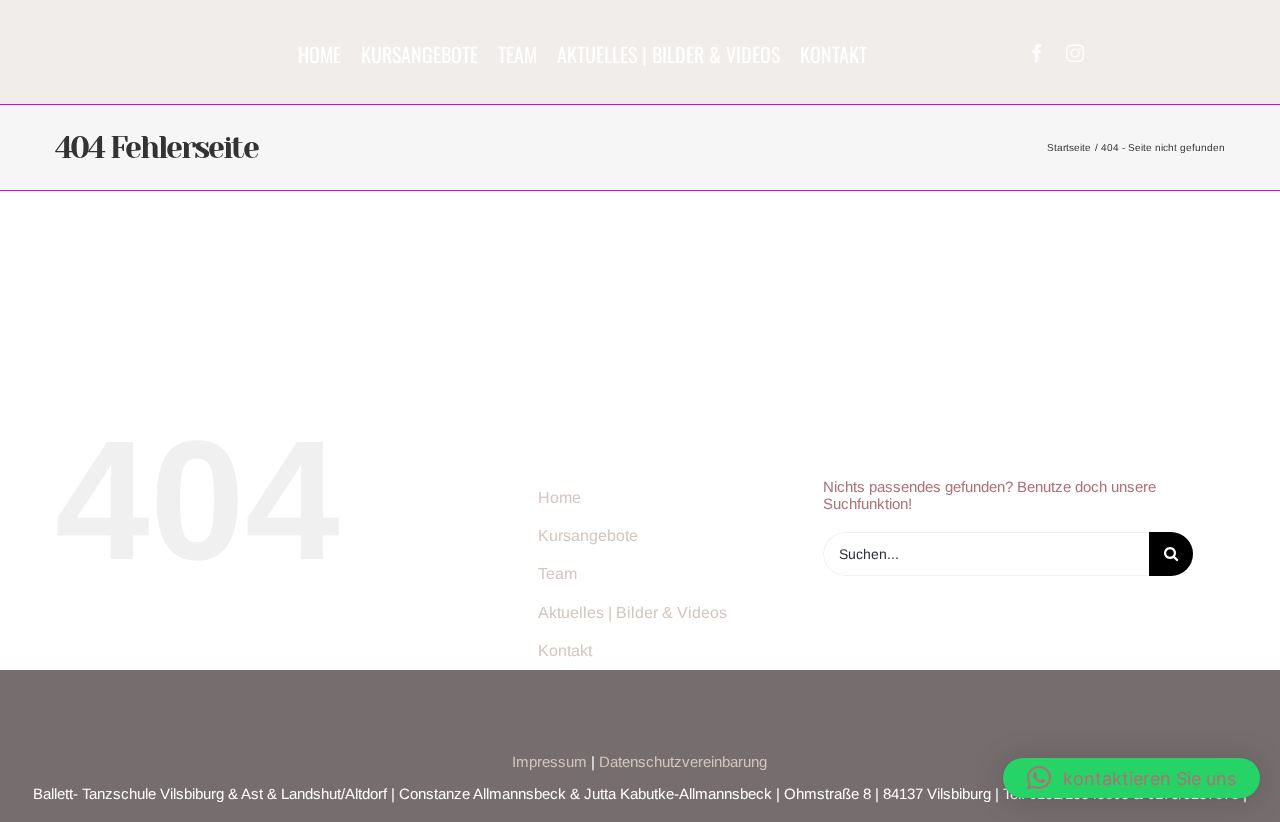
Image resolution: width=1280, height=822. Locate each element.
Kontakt (565, 650)
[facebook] (1037, 53)
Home (559, 497)
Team (557, 573)
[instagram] (1075, 53)
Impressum (549, 761)
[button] (1131, 778)
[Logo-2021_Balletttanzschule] (153, 26)
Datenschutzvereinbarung (683, 761)
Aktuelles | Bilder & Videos (632, 612)
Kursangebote (588, 535)
